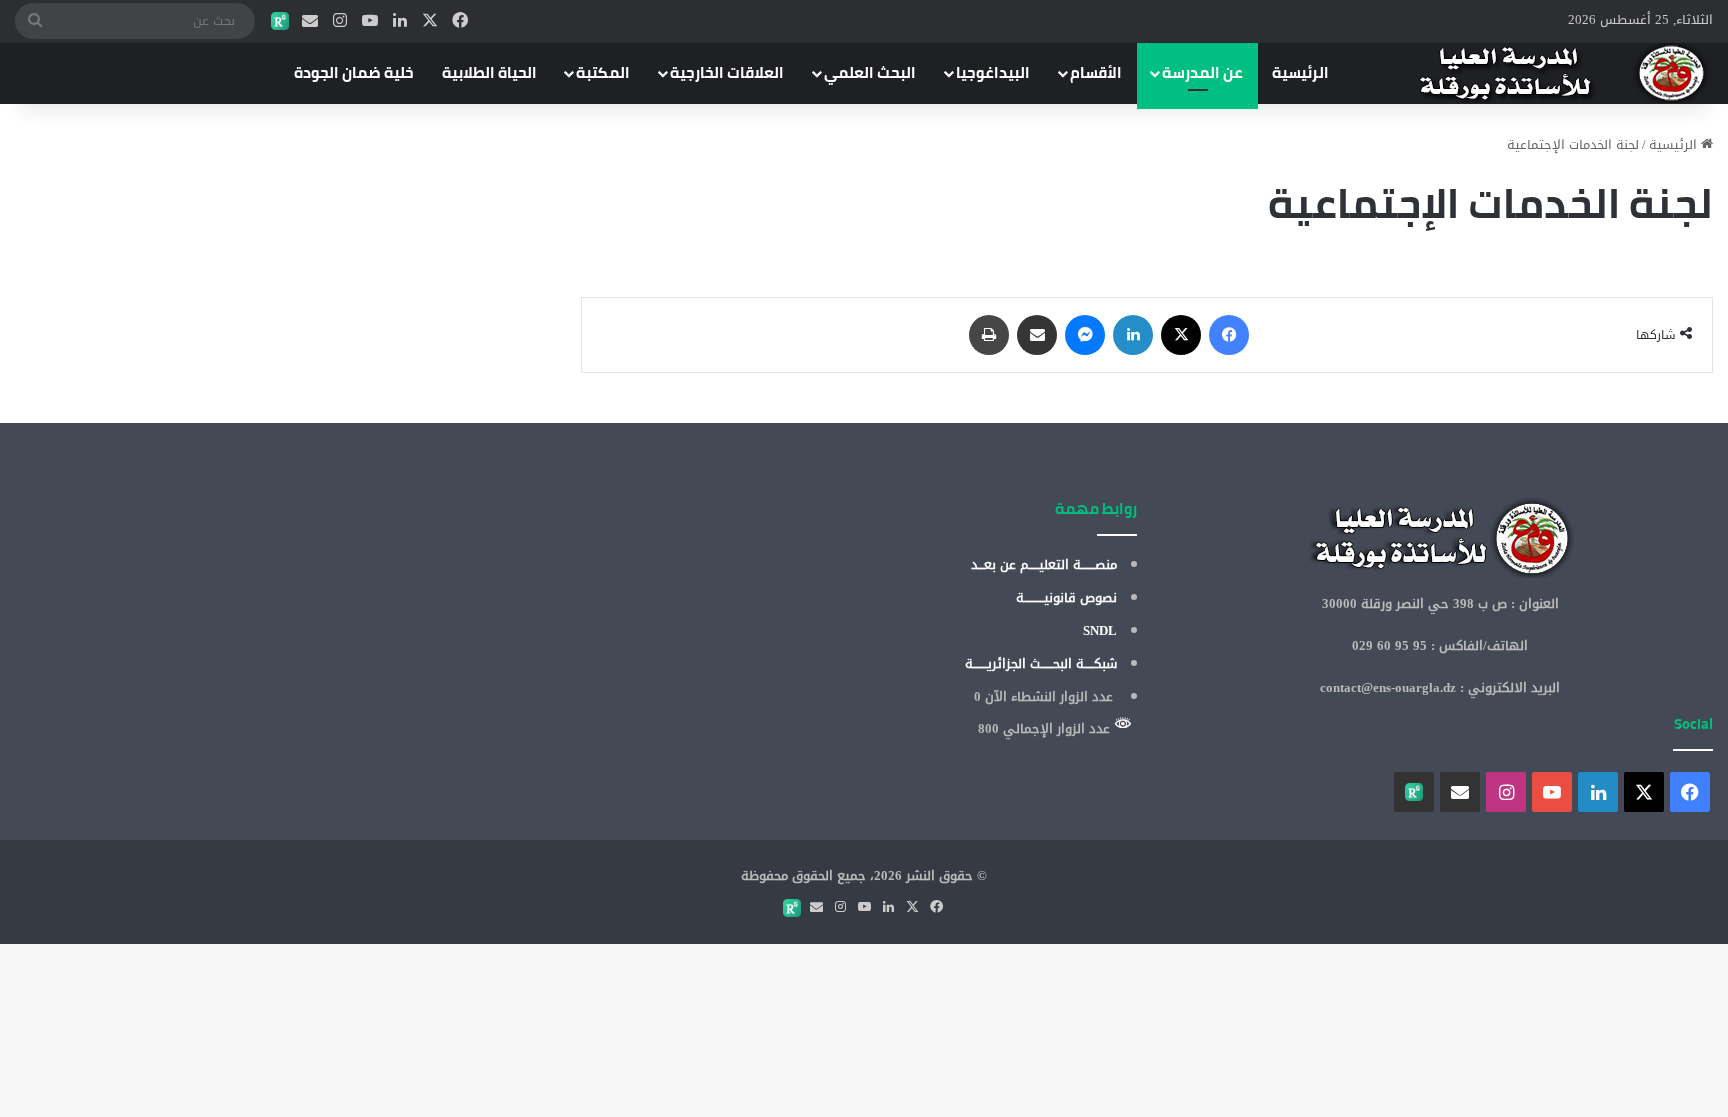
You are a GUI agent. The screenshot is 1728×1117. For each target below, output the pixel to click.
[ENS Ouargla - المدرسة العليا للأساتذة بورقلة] (1538, 73)
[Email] (310, 21)
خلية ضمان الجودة (354, 72)
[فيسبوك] (460, 21)
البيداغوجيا (993, 72)
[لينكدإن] (400, 21)
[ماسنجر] (1085, 335)
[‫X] (430, 21)
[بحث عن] (35, 21)
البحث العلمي (870, 72)
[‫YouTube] (370, 21)
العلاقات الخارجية (727, 72)
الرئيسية (1300, 72)
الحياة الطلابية (489, 72)
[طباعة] (989, 335)
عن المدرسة (1202, 72)
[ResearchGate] (280, 21)
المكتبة (603, 72)
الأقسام (1096, 72)
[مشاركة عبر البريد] (1037, 335)
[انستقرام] (340, 21)
